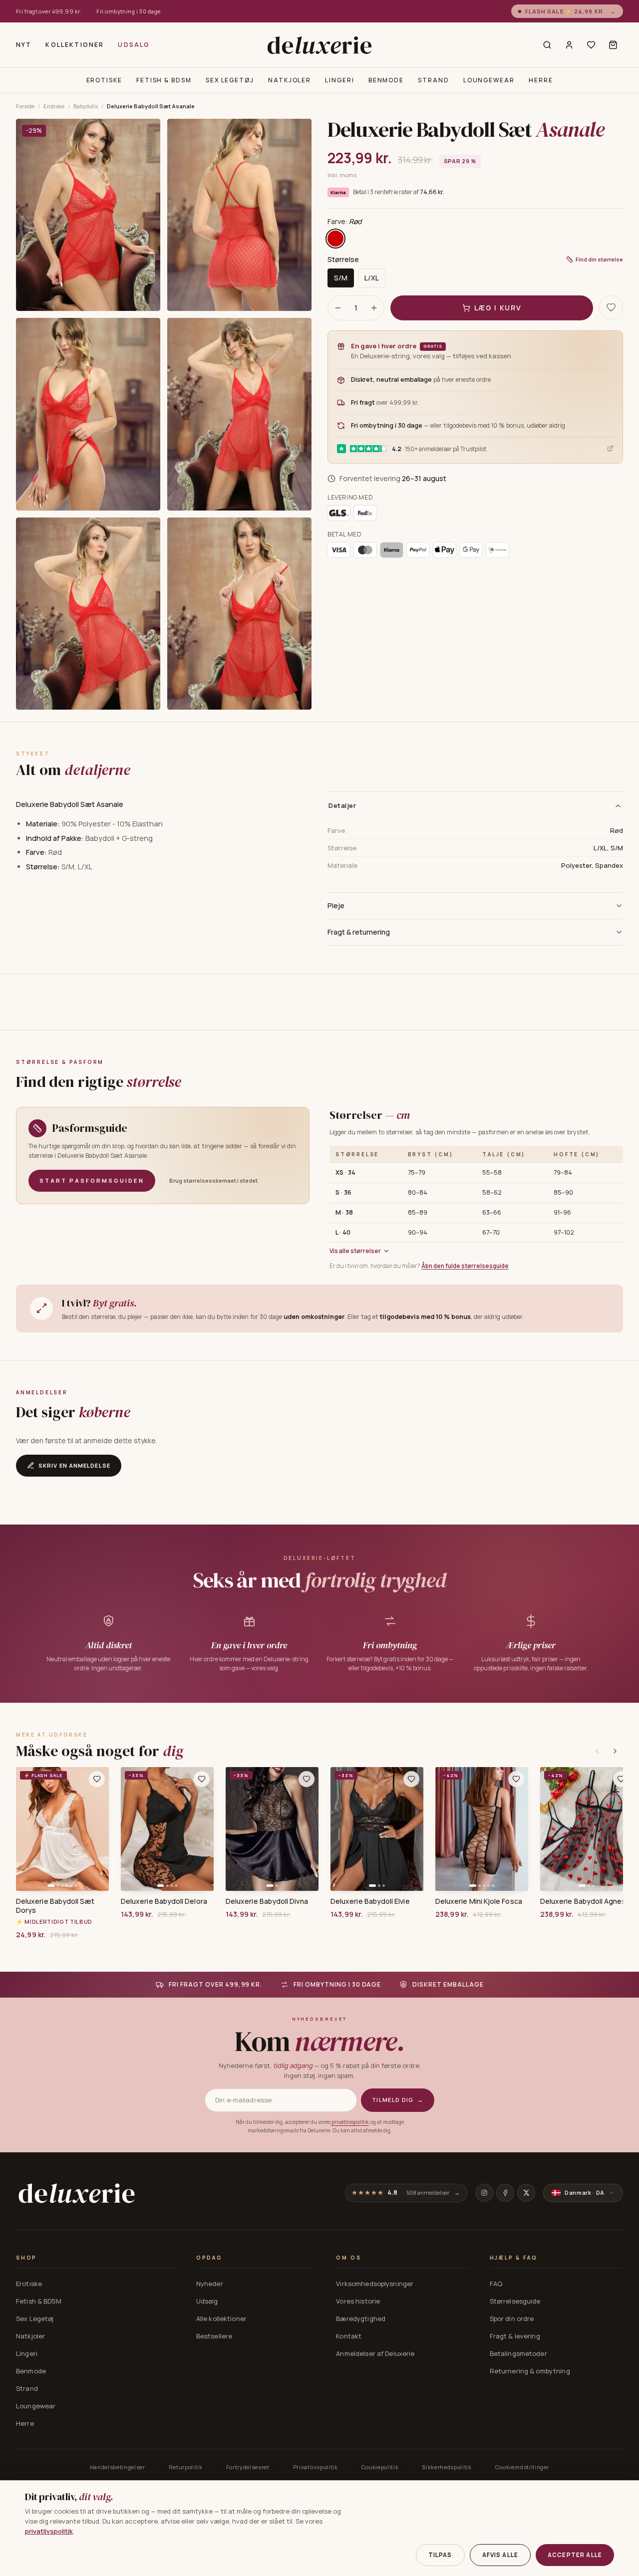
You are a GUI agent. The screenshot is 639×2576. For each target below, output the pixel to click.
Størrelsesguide (515, 2301)
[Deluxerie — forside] (319, 45)
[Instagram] (484, 2193)
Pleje (336, 905)
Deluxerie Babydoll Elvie (370, 1901)
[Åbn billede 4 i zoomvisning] (239, 414)
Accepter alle (575, 2555)
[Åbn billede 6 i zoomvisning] (239, 614)
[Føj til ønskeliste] (97, 1779)
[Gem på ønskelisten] (611, 307)
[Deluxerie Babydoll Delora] (167, 1829)
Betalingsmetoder (518, 2353)
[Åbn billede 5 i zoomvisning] (88, 614)
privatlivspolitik (350, 2122)
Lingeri (339, 80)
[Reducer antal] (338, 308)
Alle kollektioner (221, 2318)
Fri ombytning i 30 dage (128, 11)
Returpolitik (186, 2467)
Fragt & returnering (359, 932)
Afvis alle (500, 2555)
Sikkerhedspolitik (447, 2467)
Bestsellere (214, 2336)
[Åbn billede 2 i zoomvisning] (239, 215)
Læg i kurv (498, 308)
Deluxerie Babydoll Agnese (585, 1901)
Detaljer (342, 805)
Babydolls (86, 106)
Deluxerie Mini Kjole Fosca (479, 1901)
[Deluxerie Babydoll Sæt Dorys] (62, 1829)
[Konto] (569, 45)
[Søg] (547, 45)
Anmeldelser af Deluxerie (375, 2353)
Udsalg (134, 45)
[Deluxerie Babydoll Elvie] (377, 1829)
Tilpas (440, 2555)
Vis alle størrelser (355, 1251)
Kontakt (349, 2336)
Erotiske (104, 80)
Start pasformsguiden (92, 1180)
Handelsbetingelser (118, 2467)
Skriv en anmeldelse (74, 1465)
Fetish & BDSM (164, 80)
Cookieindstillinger (522, 2467)
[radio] (335, 239)
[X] (526, 2193)
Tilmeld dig (398, 2100)
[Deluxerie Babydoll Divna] (272, 1829)
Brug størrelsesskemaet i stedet (213, 1180)
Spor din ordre (512, 2318)
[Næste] (615, 1751)
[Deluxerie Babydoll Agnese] (587, 1829)
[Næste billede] (98, 1829)
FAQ (496, 2284)
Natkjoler (290, 80)
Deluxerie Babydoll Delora (164, 1901)
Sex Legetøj (230, 80)
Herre (541, 80)
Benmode (386, 80)
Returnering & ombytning (530, 2371)
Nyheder (210, 2284)
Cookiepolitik (380, 2467)
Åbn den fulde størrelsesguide (465, 1266)
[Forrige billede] (27, 1829)
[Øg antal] (374, 308)
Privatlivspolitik (316, 2467)
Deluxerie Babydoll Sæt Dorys (55, 1906)
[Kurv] (613, 45)
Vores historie (358, 2301)
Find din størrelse (599, 259)
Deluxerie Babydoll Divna (267, 1901)
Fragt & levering (515, 2336)
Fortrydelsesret (248, 2467)
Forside (25, 106)
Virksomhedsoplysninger (375, 2284)
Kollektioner (75, 45)
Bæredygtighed (361, 2318)
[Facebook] (505, 2193)
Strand (434, 80)
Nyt (24, 45)
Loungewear (489, 80)
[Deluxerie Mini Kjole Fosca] (482, 1829)
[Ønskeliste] (591, 45)
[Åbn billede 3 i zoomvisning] (88, 414)
